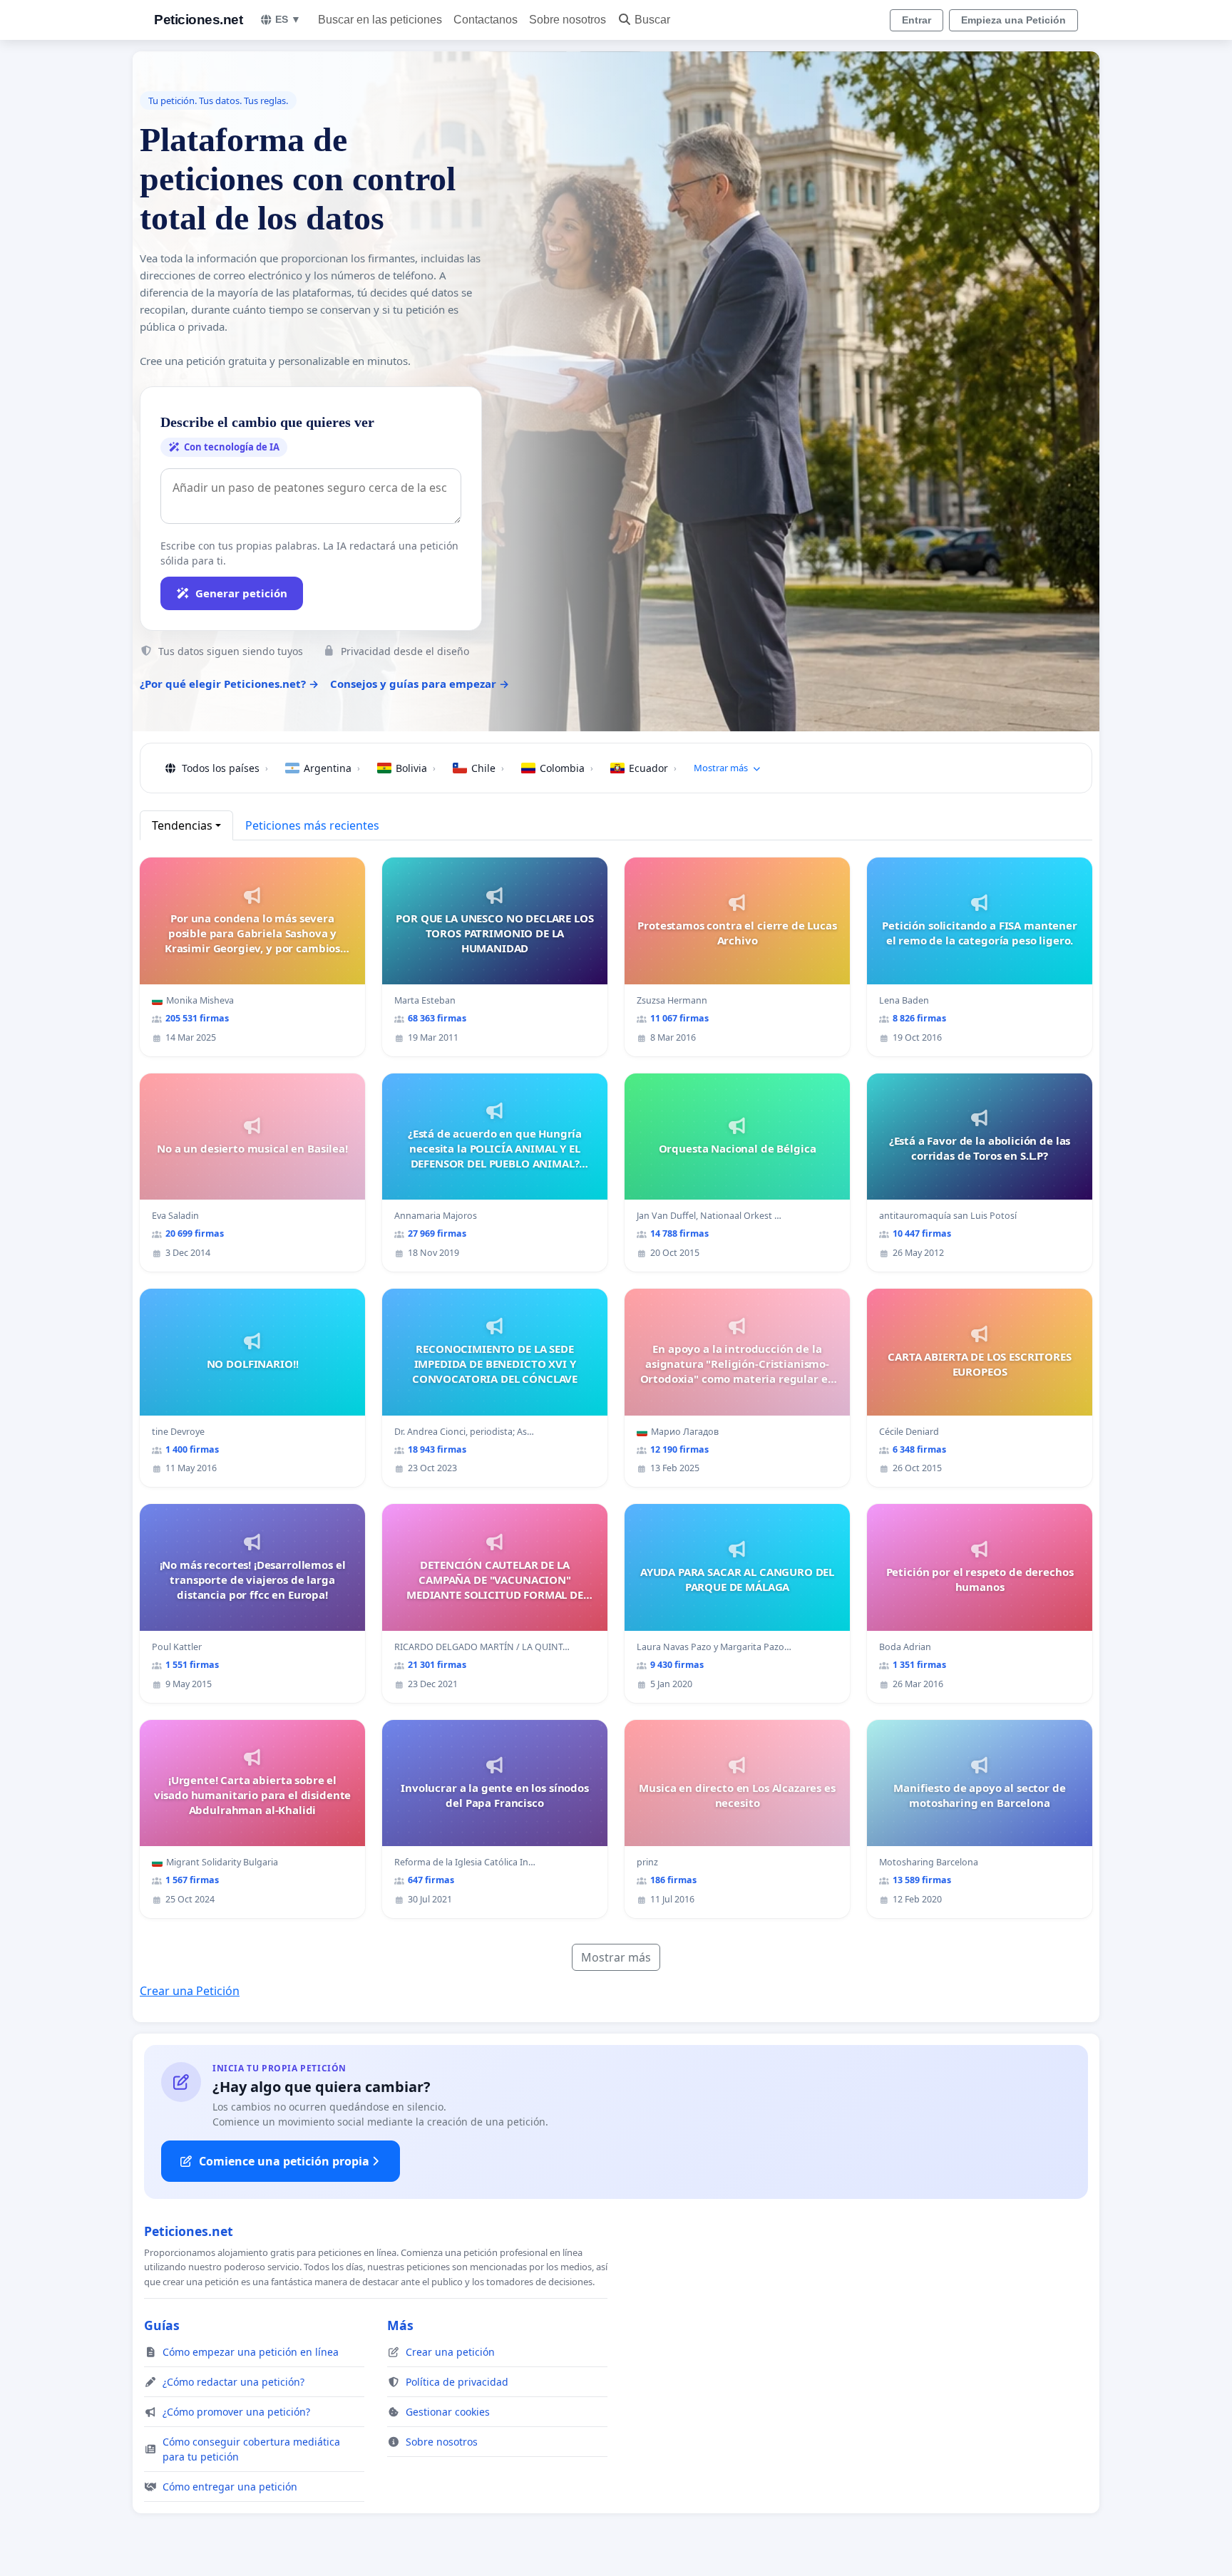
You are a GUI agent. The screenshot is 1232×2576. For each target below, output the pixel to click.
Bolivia (416, 768)
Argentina (332, 768)
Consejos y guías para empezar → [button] (420, 684)
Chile (488, 768)
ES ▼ (288, 19)
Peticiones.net (198, 20)
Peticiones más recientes (312, 825)
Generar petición (241, 593)
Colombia (566, 768)
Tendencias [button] (182, 825)
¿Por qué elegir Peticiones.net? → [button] (229, 684)
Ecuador (653, 768)
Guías (162, 2325)
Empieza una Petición (1013, 20)
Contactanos (486, 20)
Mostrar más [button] (721, 768)
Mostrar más (616, 1957)
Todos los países (225, 768)
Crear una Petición (190, 1991)
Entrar (917, 20)
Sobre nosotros (568, 20)
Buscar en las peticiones (380, 20)
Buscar (652, 20)
